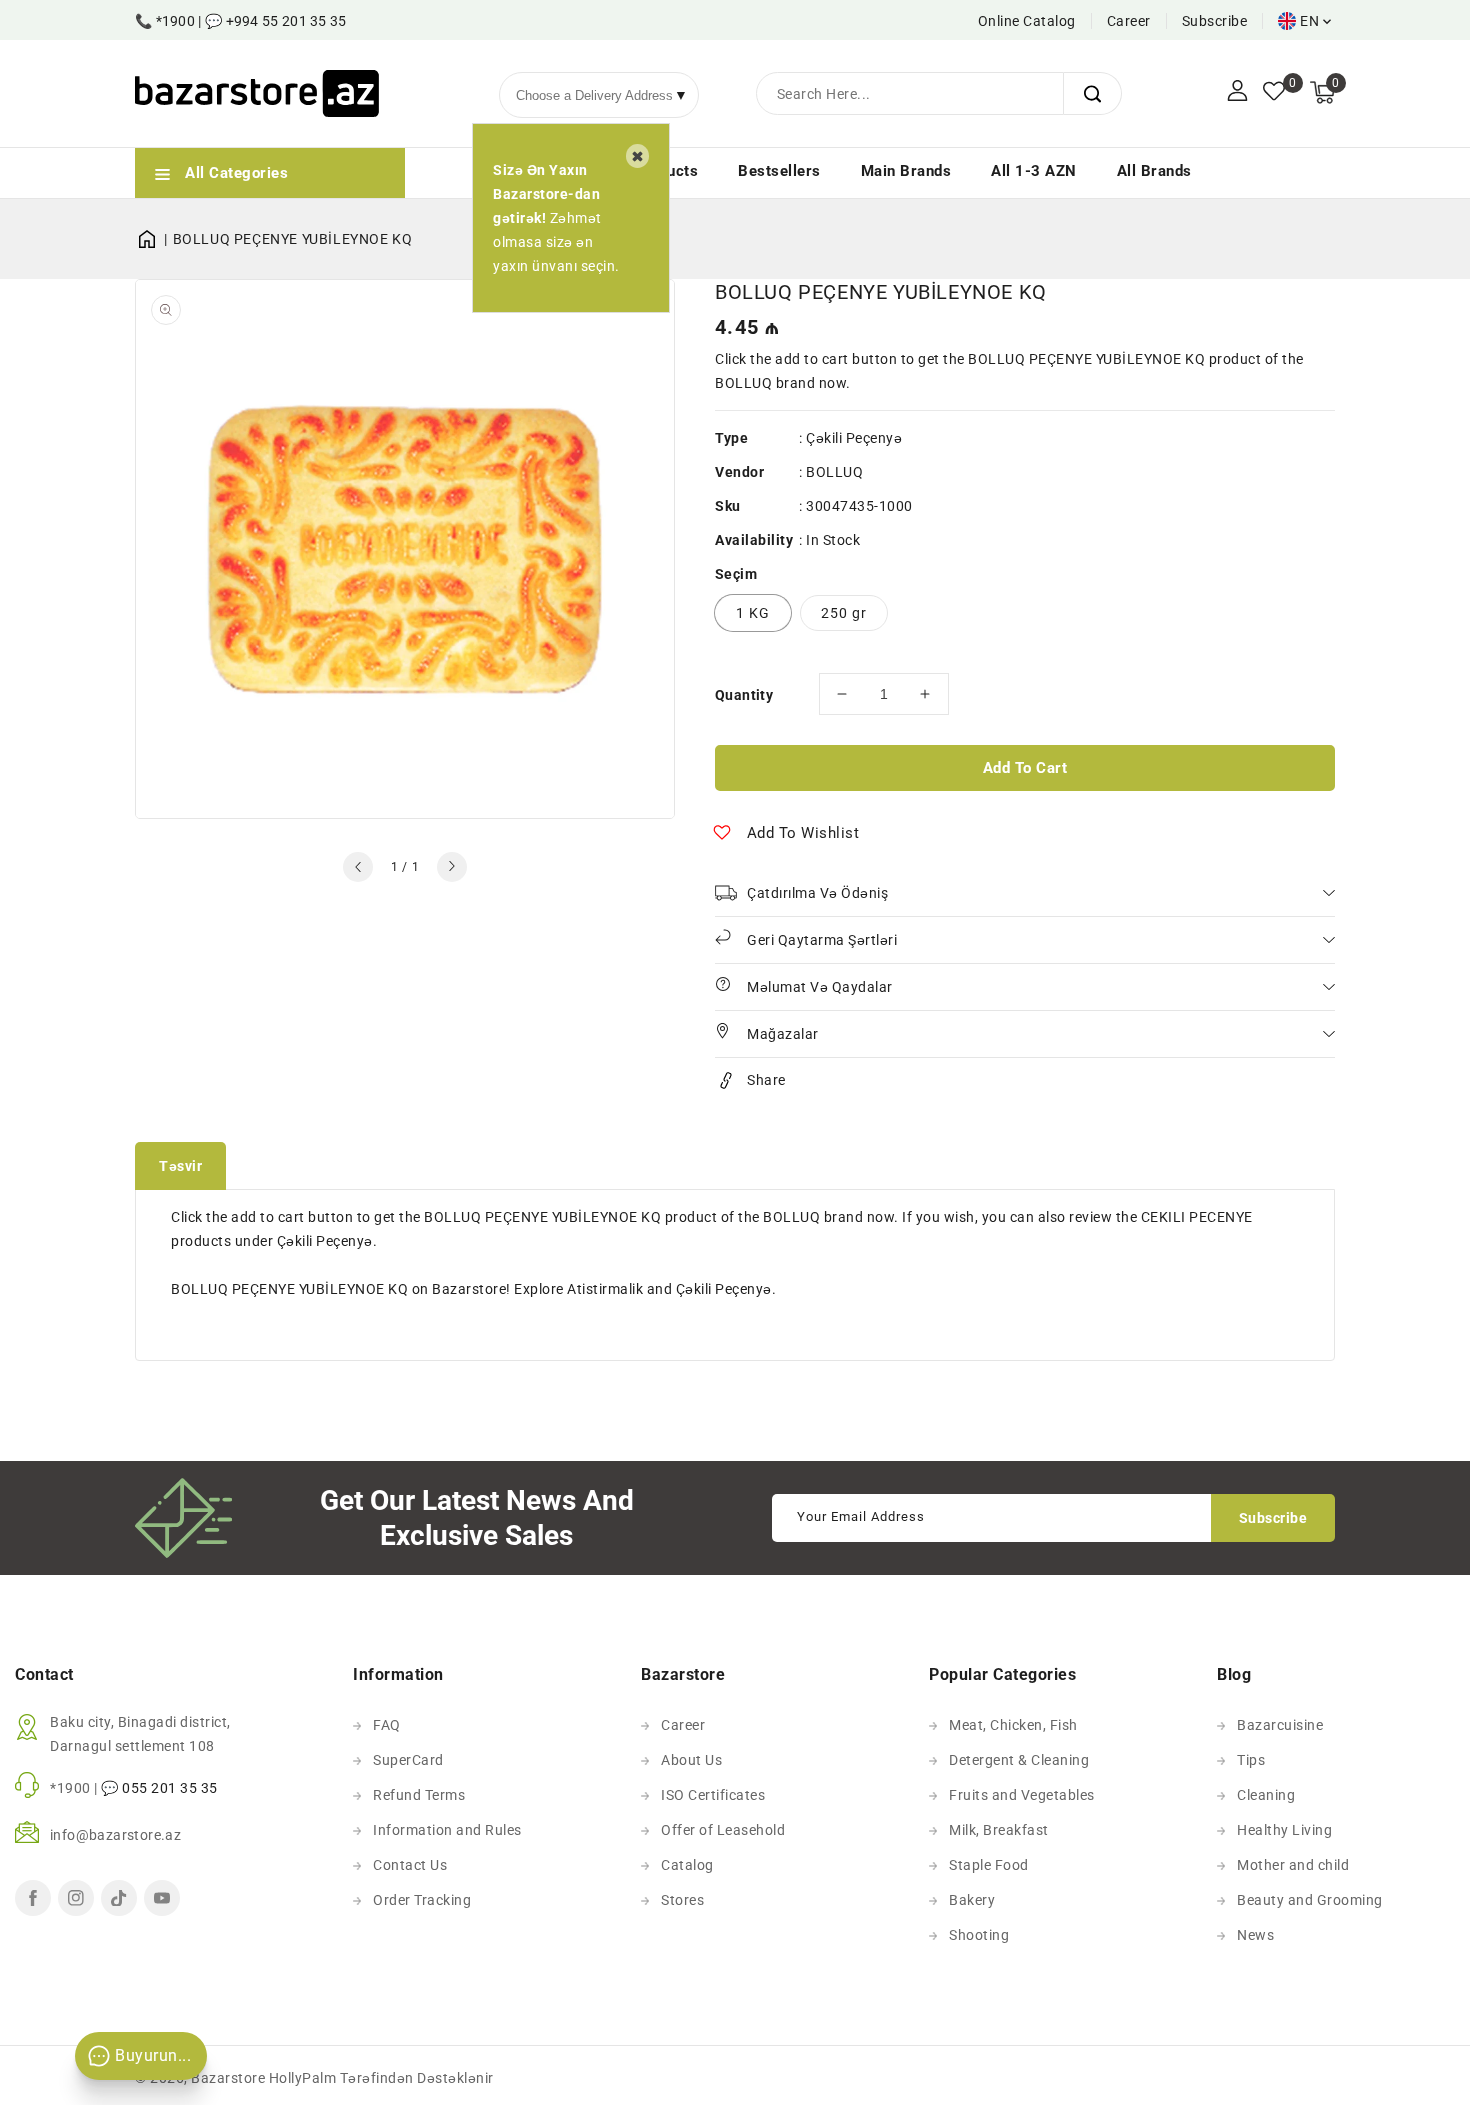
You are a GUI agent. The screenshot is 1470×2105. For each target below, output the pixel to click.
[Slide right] (452, 867)
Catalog (687, 1865)
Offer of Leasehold (723, 1830)
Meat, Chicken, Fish (1013, 1725)
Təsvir (180, 1166)
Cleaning (1266, 1795)
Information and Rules (447, 1830)
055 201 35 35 (170, 1788)
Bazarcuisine (1280, 1725)
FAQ (387, 1725)
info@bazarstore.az (115, 1835)
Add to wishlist (803, 833)
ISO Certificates (713, 1795)
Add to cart (1025, 768)
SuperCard (408, 1760)
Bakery (972, 1900)
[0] (1274, 93)
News (1255, 1935)
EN (1309, 21)
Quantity (744, 695)
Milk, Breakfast (999, 1830)
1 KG (753, 613)
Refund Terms (419, 1795)
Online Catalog (1027, 21)
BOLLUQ (834, 472)
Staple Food (989, 1865)
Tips (1251, 1760)
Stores (682, 1900)
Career (1129, 21)
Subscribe (1215, 21)
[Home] (154, 239)
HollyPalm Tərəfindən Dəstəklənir (381, 2078)
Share (766, 1080)
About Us (691, 1760)
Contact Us (410, 1865)
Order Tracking (422, 1900)
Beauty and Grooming (1310, 1900)
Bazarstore (228, 2078)
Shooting (979, 1935)
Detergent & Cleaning (1019, 1760)
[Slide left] (358, 867)
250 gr (844, 613)
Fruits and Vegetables (1022, 1795)
